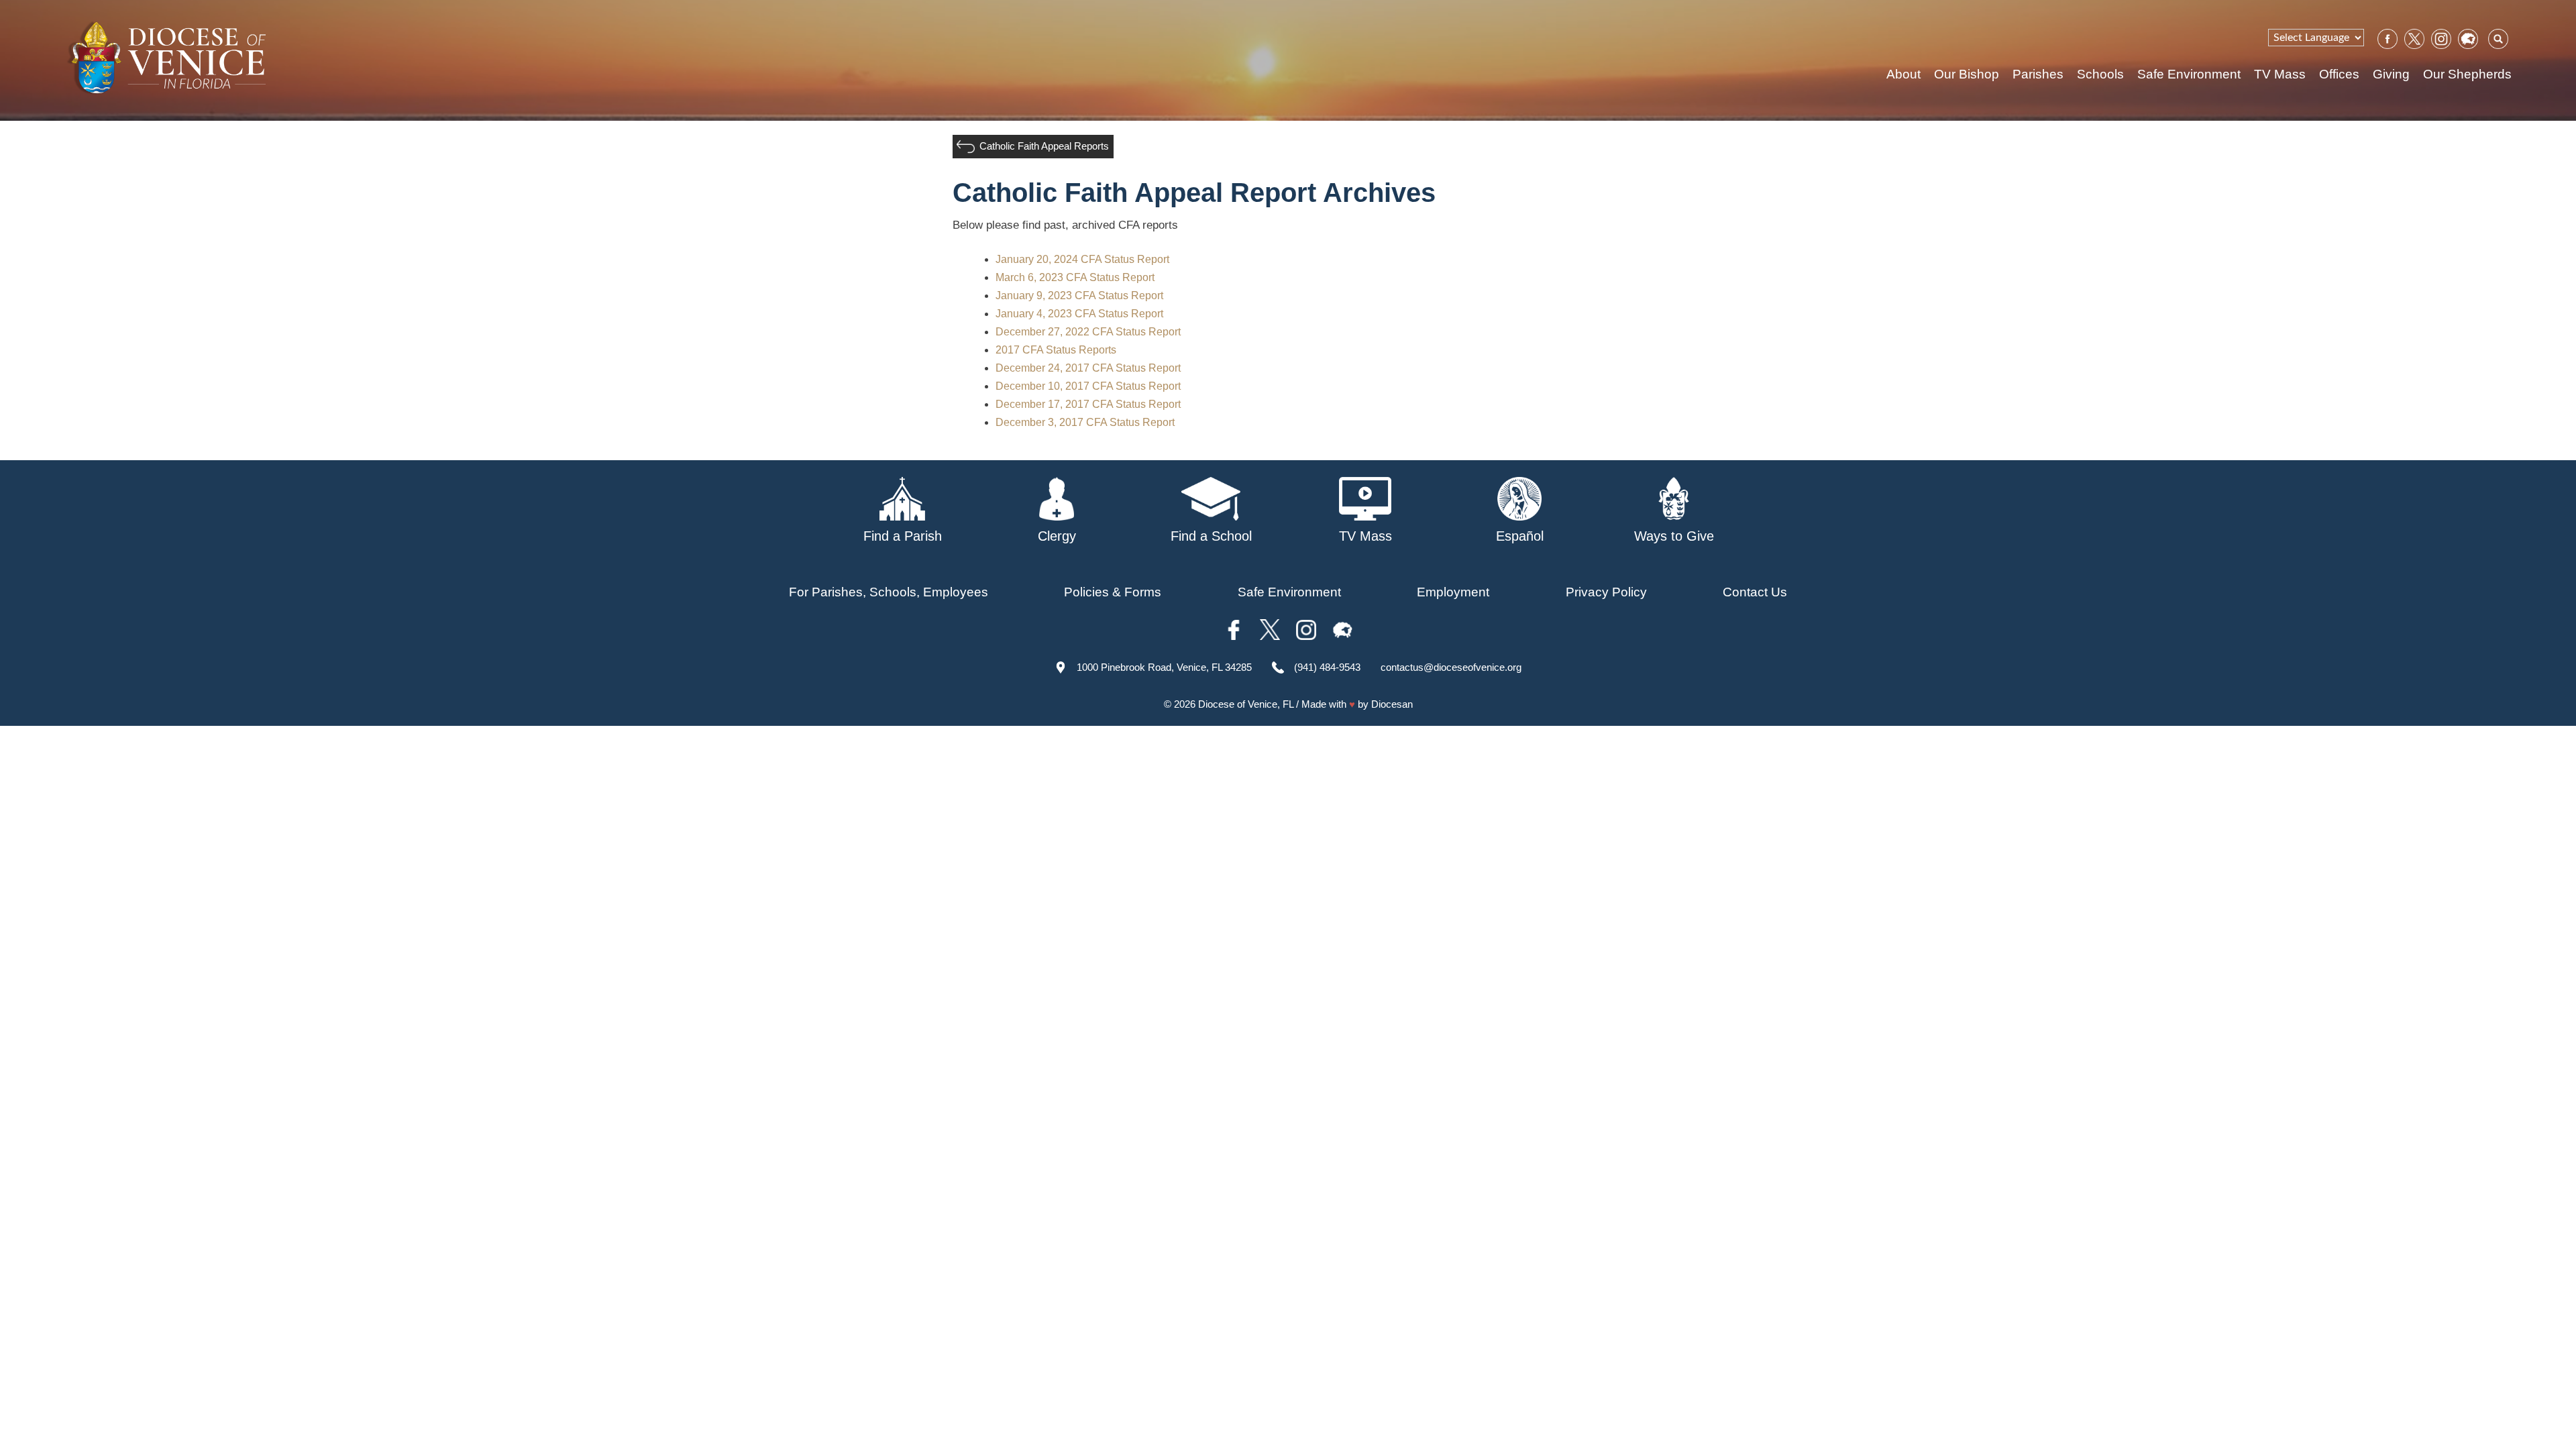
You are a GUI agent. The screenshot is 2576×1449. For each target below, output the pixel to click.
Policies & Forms (1113, 592)
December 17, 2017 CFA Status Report (1088, 404)
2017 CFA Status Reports (1056, 350)
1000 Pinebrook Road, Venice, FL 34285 (1164, 667)
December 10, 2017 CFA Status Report (1088, 386)
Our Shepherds (2467, 74)
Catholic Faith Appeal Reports (1044, 146)
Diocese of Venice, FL (1246, 704)
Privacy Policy (1606, 592)
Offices (2339, 74)
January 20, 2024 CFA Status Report (1082, 259)
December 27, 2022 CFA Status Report (1088, 332)
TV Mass (2280, 74)
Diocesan (1392, 704)
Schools (2100, 74)
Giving (2391, 74)
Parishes (2038, 74)
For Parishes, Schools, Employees (889, 592)
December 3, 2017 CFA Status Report (1085, 422)
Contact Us (1755, 592)
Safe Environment (2189, 74)
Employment (1453, 592)
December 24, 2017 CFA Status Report (1088, 368)
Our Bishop (1967, 74)
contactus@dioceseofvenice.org (1451, 667)
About (1903, 74)
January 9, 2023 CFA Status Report (1079, 296)
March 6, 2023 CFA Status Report (1075, 277)
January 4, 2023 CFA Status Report (1079, 314)
